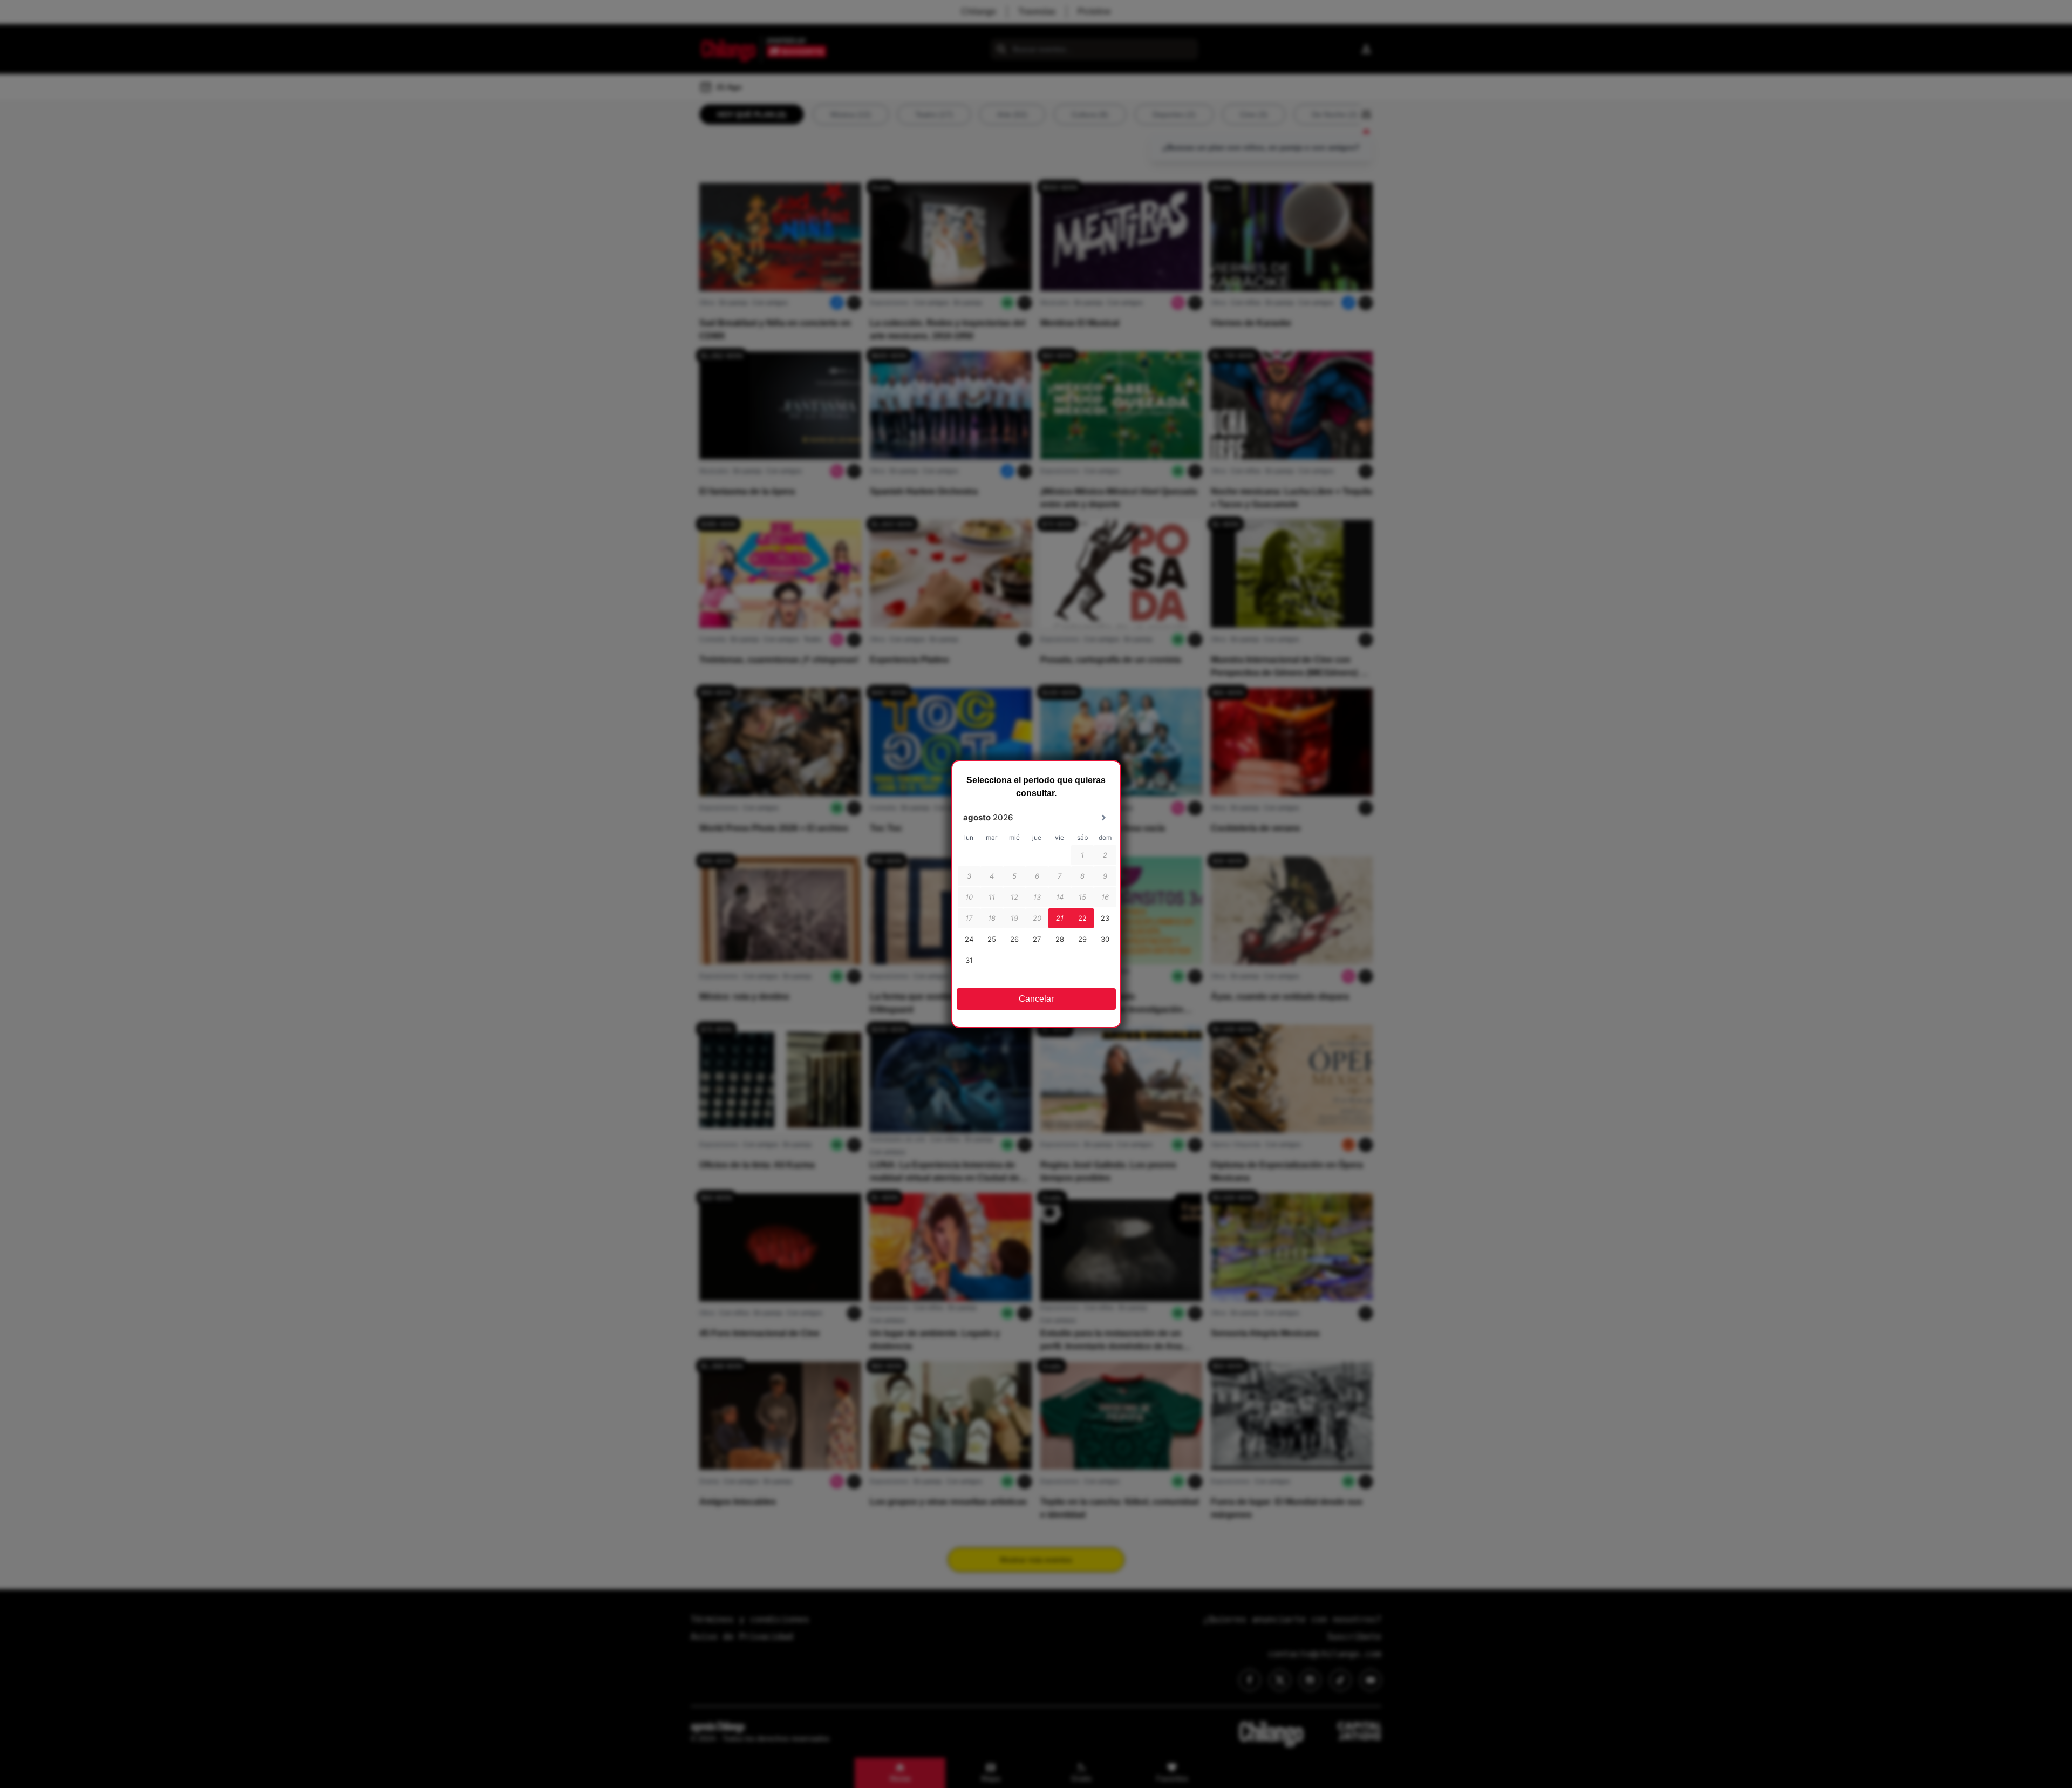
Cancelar (1036, 999)
